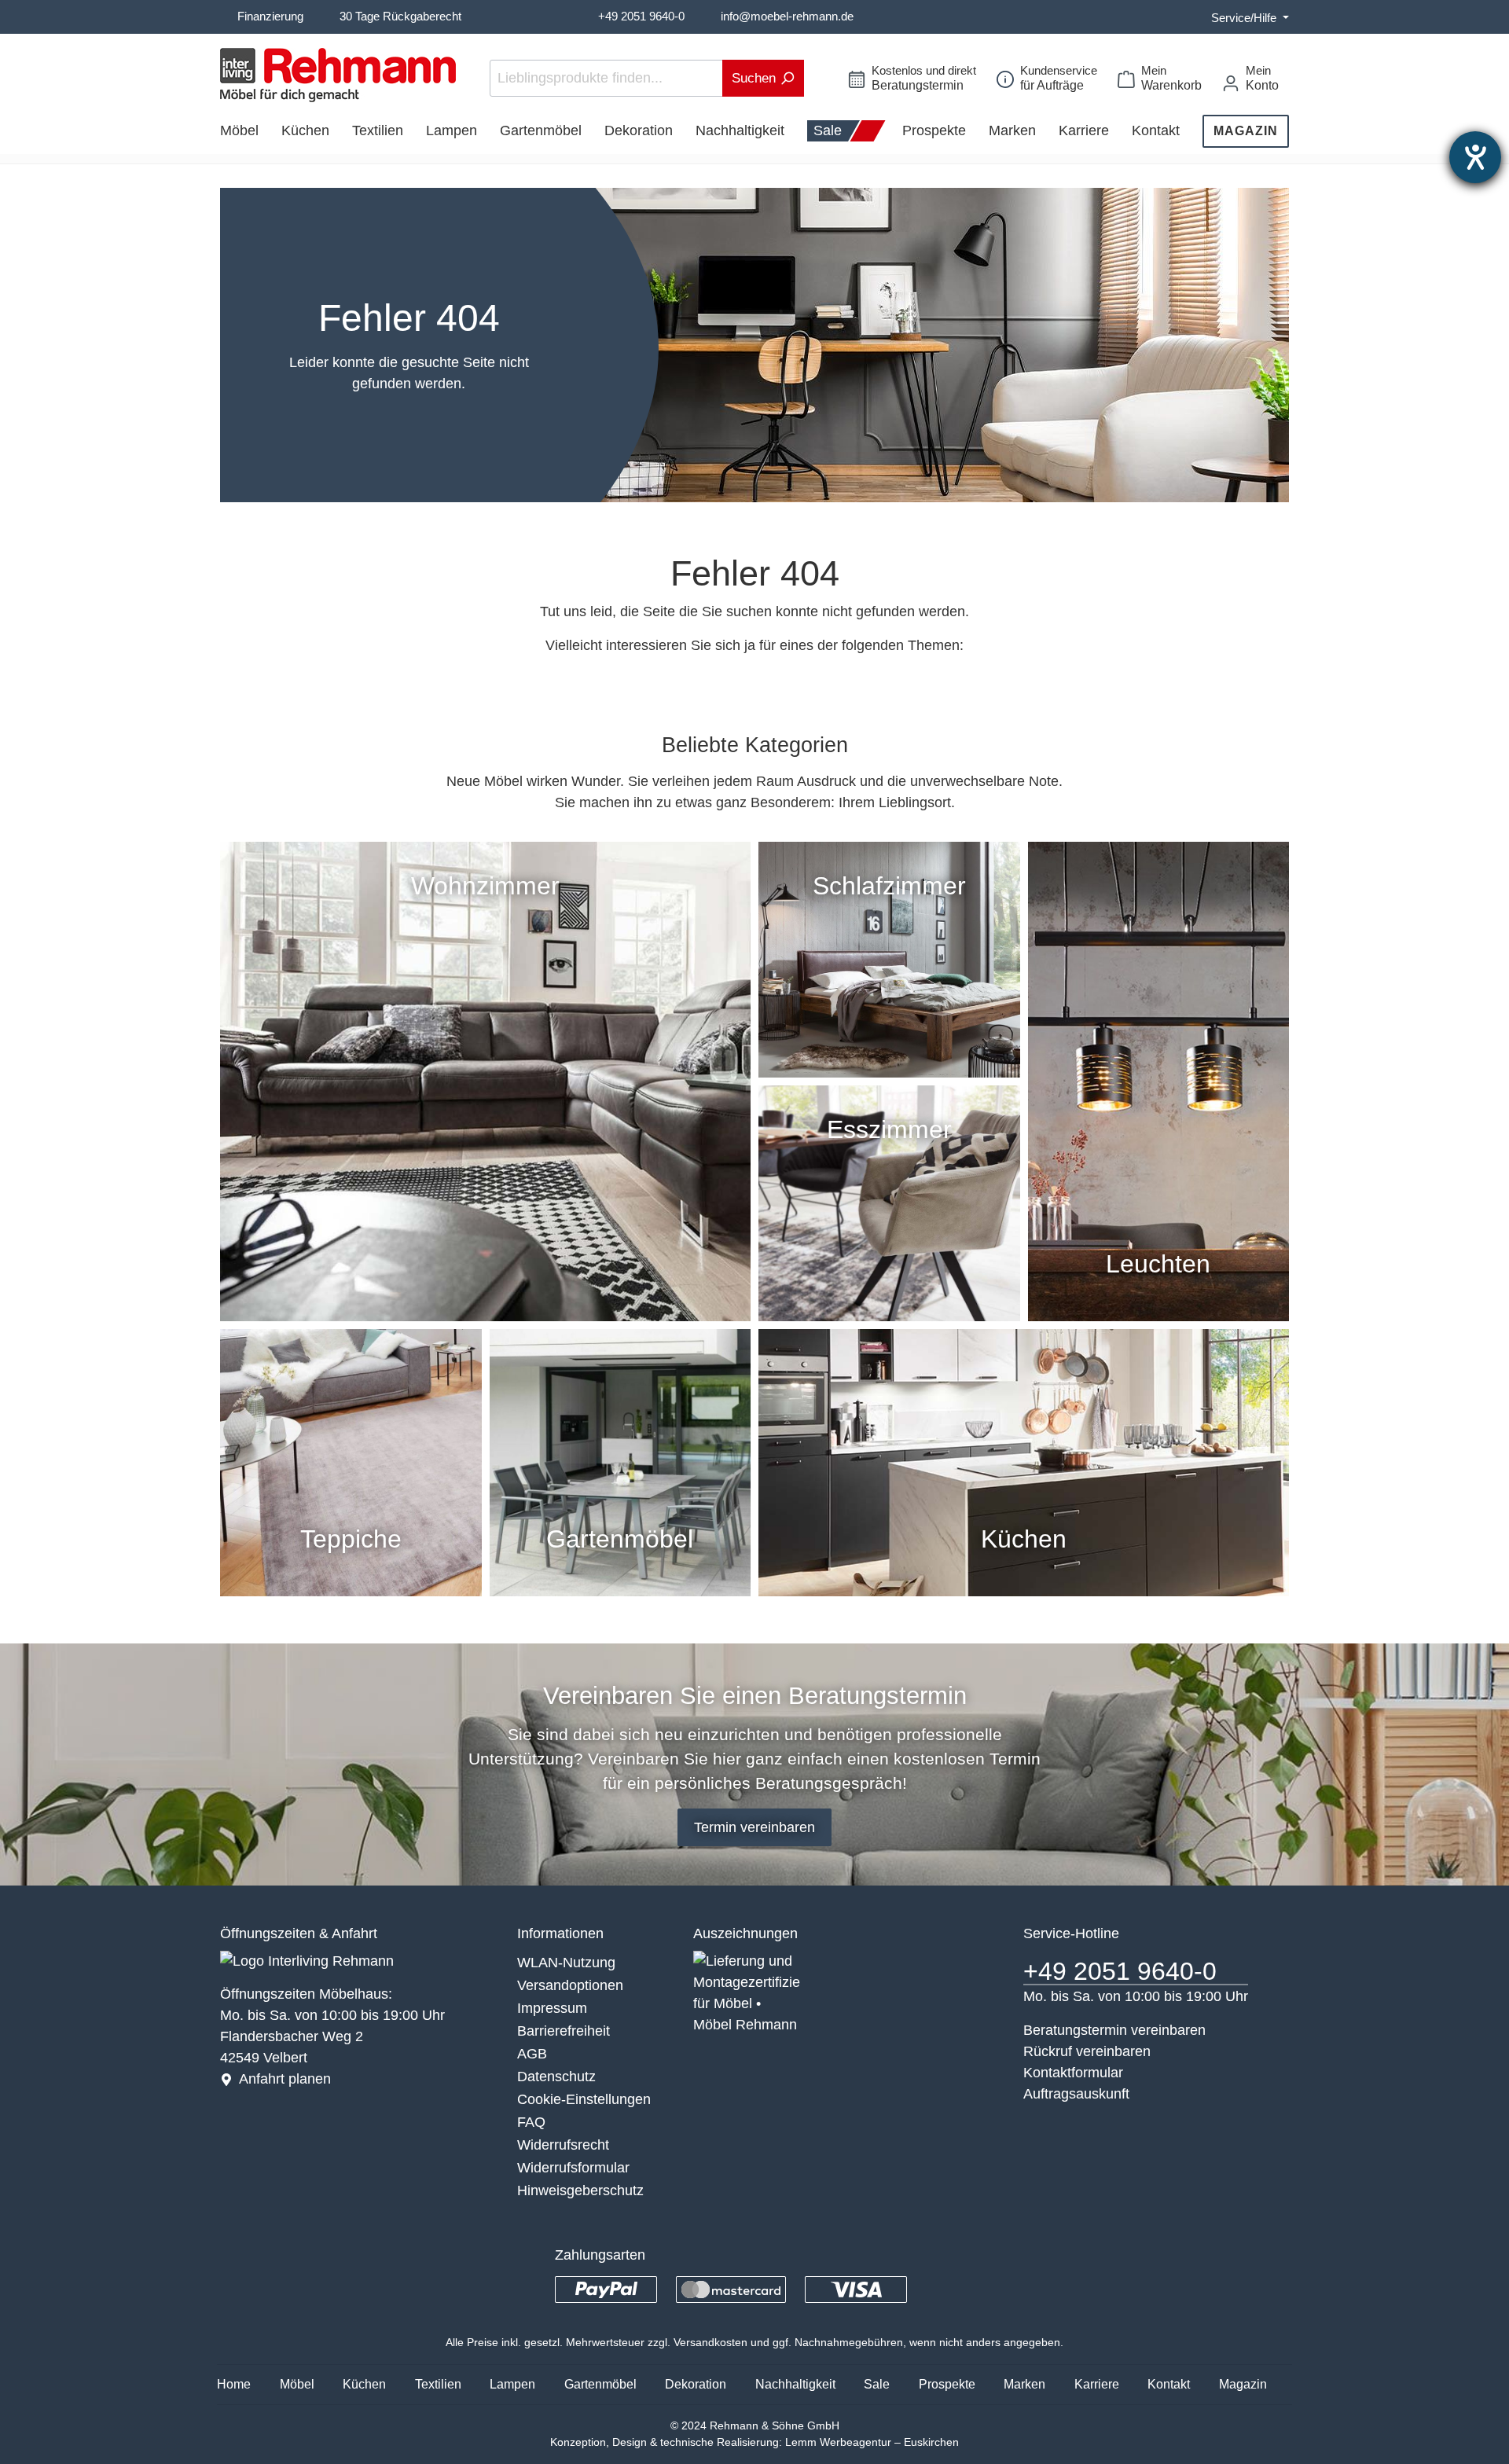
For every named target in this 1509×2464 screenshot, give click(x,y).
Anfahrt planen (285, 2079)
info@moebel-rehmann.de (787, 16)
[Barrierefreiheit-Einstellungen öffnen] (1475, 157)
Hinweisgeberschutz (580, 2190)
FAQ (531, 2122)
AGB (532, 2054)
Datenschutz (556, 2077)
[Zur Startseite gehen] (338, 75)
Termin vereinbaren (754, 1827)
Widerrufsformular (573, 2168)
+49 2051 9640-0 (641, 16)
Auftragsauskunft (1076, 2094)
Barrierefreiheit (564, 2031)
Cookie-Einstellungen (584, 2099)
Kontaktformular (1073, 2073)
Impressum (552, 2008)
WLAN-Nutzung (566, 1963)
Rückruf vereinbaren (1087, 2051)
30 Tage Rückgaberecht (400, 16)
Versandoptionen (570, 1985)
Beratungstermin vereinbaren (1114, 2030)
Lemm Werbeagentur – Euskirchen (872, 2442)
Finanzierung (270, 16)
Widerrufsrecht (563, 2145)
